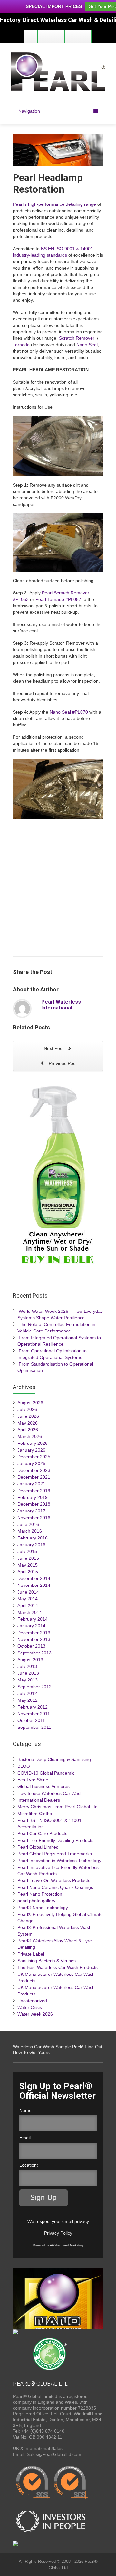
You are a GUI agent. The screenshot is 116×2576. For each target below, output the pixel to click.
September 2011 (34, 1727)
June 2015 (28, 1558)
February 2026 (33, 1443)
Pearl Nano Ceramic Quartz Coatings (55, 1887)
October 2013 (31, 1646)
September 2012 (34, 1687)
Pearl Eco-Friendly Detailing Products (55, 1840)
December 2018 (34, 1504)
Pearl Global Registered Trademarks (55, 1854)
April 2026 (28, 1430)
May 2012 (28, 1700)
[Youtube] (58, 36)
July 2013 (27, 1666)
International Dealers (39, 1800)
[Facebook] (31, 36)
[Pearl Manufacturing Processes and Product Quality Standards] (52, 2483)
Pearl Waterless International (61, 1005)
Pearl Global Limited (38, 1847)
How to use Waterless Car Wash (50, 1793)
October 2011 (31, 1720)
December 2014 (34, 1578)
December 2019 (34, 1491)
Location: (29, 2165)
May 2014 (28, 1599)
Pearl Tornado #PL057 (58, 599)
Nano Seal (87, 345)
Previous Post (62, 1063)
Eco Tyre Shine (33, 1780)
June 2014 (28, 1592)
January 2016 (31, 1545)
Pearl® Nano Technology (43, 1908)
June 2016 (28, 1524)
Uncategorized (32, 2001)
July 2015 (27, 1551)
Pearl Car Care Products (42, 1833)
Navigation (29, 111)
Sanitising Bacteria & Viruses (47, 1961)
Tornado (21, 345)
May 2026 (28, 1423)
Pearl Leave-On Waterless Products (54, 1880)
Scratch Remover (77, 338)
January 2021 (31, 1484)
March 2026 (30, 1436)
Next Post (54, 1048)
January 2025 (31, 1463)
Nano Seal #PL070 (69, 712)
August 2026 (30, 1403)
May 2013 (28, 1680)
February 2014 (33, 1619)
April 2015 (28, 1572)
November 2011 (34, 1714)
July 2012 (27, 1693)
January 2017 (31, 1511)
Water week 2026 (35, 2014)
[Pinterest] (85, 36)
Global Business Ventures (43, 1786)
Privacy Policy (58, 2233)
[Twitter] (44, 36)
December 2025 (34, 1457)
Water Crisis (30, 2007)
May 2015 (28, 1565)
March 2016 (30, 1531)
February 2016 (33, 1538)
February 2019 (33, 1497)
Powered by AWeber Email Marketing (58, 2245)
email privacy (76, 2221)
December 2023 (34, 1470)
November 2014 (34, 1585)
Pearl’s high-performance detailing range (54, 204)
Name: (26, 2110)
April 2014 (28, 1605)
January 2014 (31, 1626)
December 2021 (34, 1477)
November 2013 (34, 1639)
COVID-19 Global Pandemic (46, 1773)
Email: (26, 2138)
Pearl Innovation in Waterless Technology (59, 1861)
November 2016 (34, 1518)
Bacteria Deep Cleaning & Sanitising (54, 1759)
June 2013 (28, 1673)
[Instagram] (71, 36)
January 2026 (31, 1450)
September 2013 (34, 1653)
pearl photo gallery (36, 1901)
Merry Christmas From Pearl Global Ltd (58, 1807)
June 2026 (28, 1416)
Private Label (31, 1954)
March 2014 (30, 1612)
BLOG (24, 1766)
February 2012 (33, 1707)
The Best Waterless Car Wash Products (58, 1967)
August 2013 (30, 1660)
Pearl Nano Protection (40, 1894)
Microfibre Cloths (35, 1814)
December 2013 (34, 1633)
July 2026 (27, 1409)
